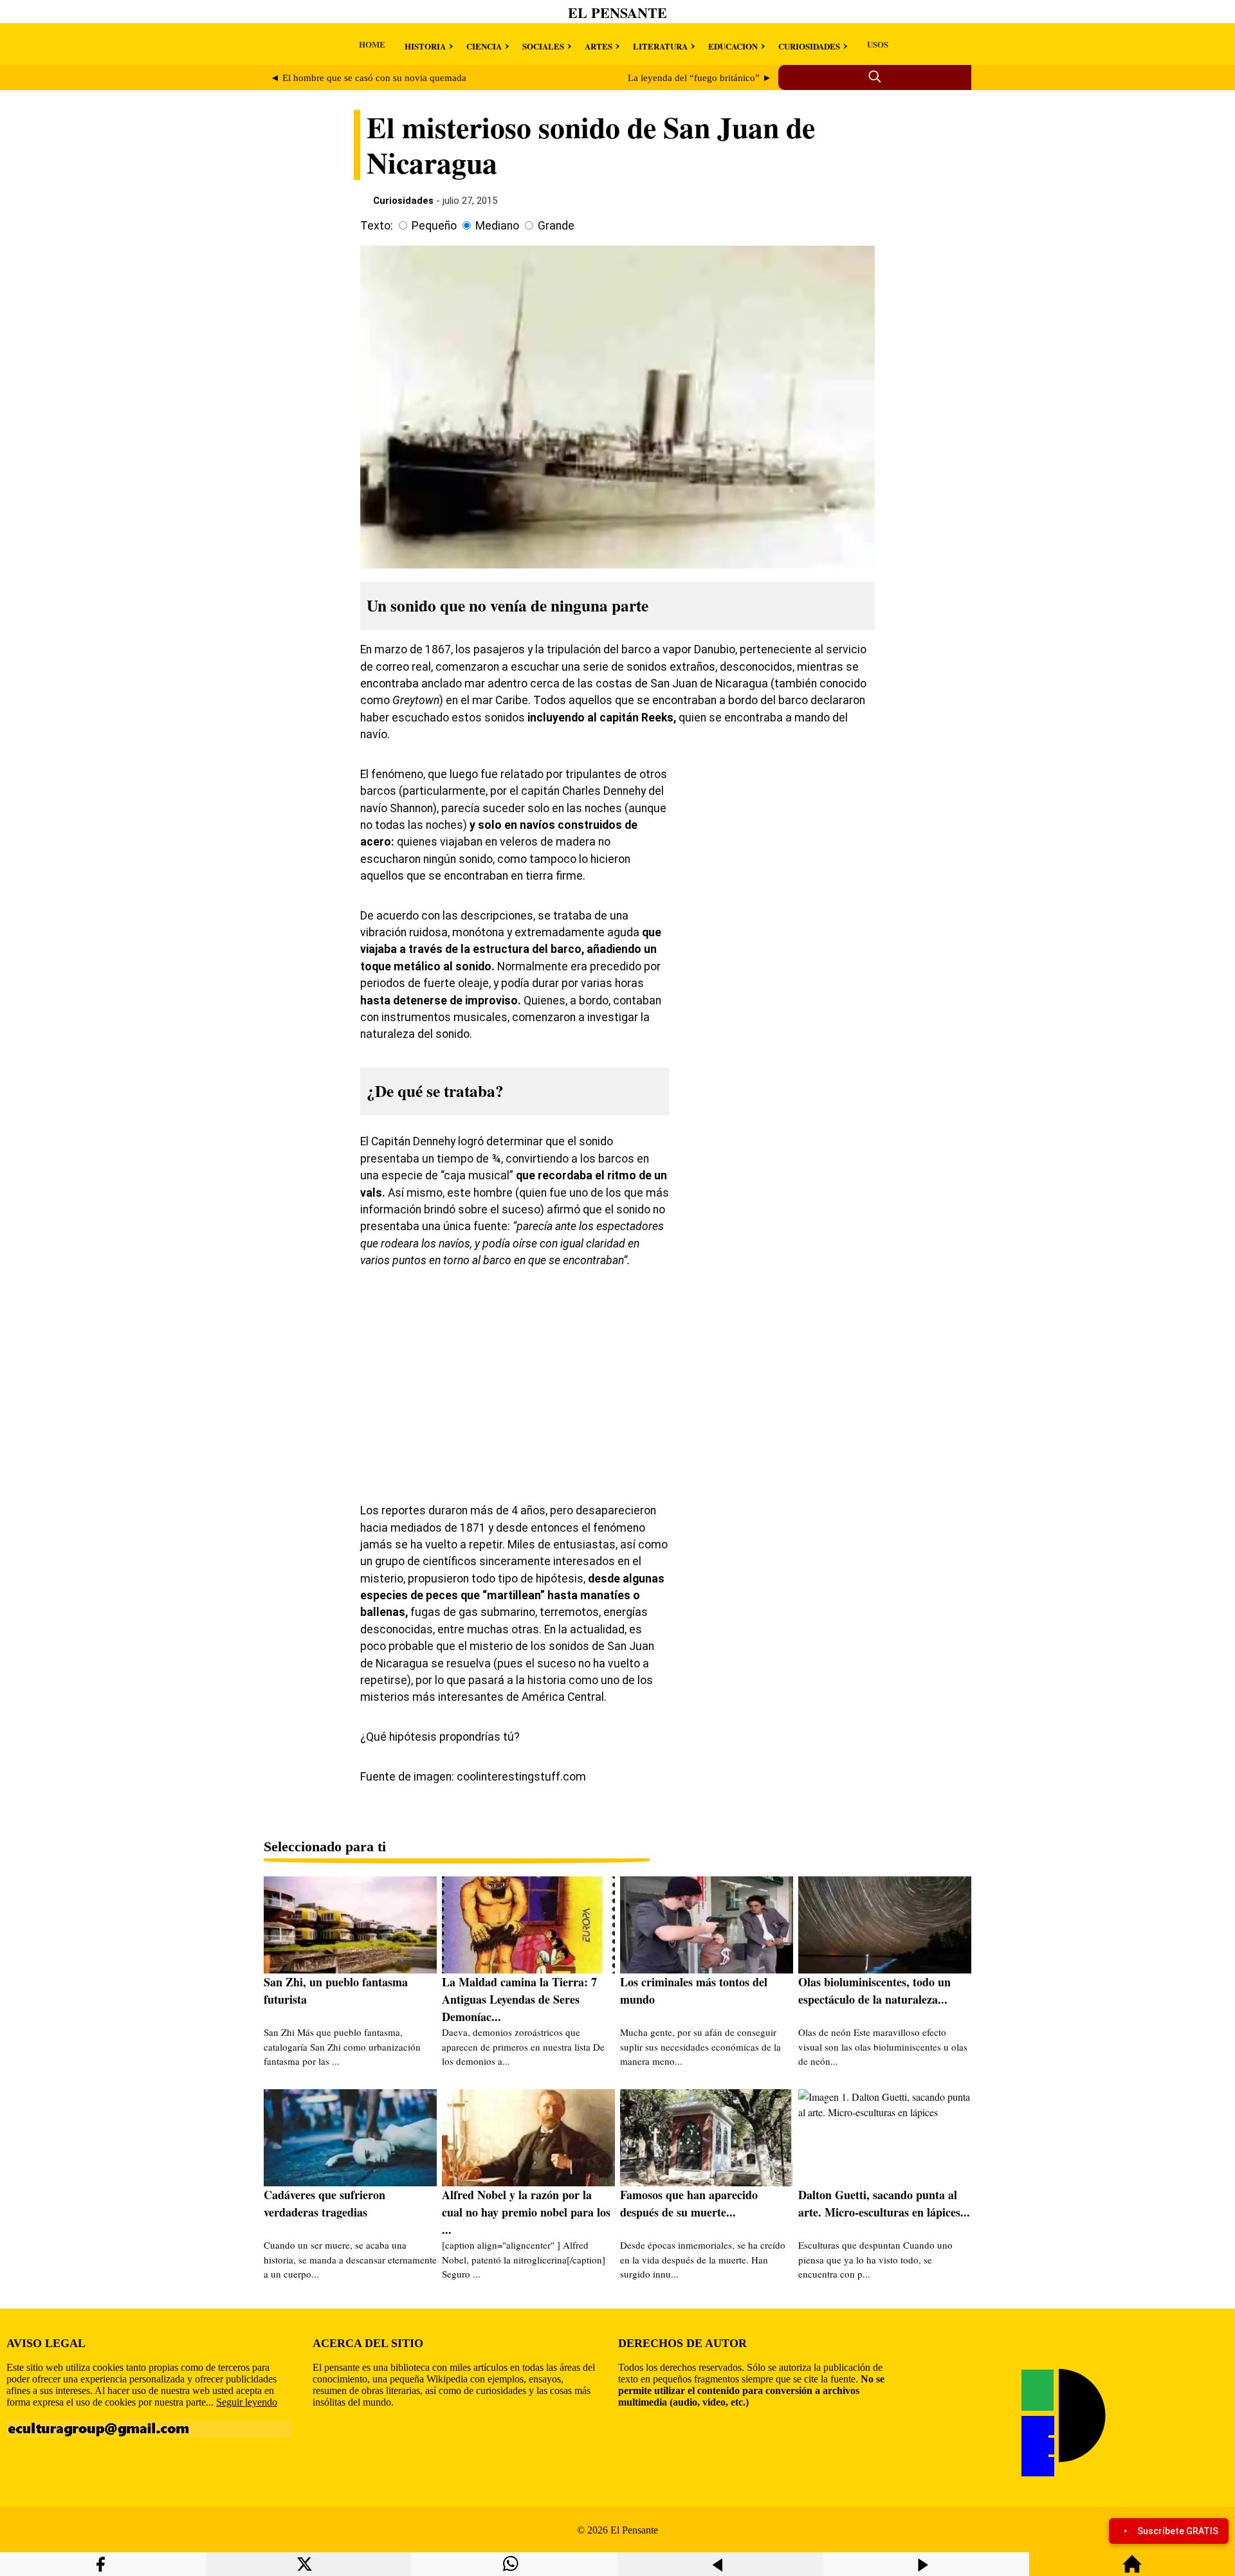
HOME (372, 44)
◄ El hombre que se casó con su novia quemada (368, 78)
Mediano (497, 226)
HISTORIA (425, 46)
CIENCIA (484, 46)
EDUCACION (733, 46)
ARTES (599, 46)
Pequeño (434, 226)
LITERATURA (660, 46)
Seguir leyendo (247, 2402)
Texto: (377, 226)
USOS (878, 44)
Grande (556, 226)
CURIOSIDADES (809, 46)
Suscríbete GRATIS (1178, 2531)
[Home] (1132, 2570)
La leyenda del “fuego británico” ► (700, 78)
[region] (778, 867)
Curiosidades (403, 201)
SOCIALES (543, 46)
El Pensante (617, 13)
